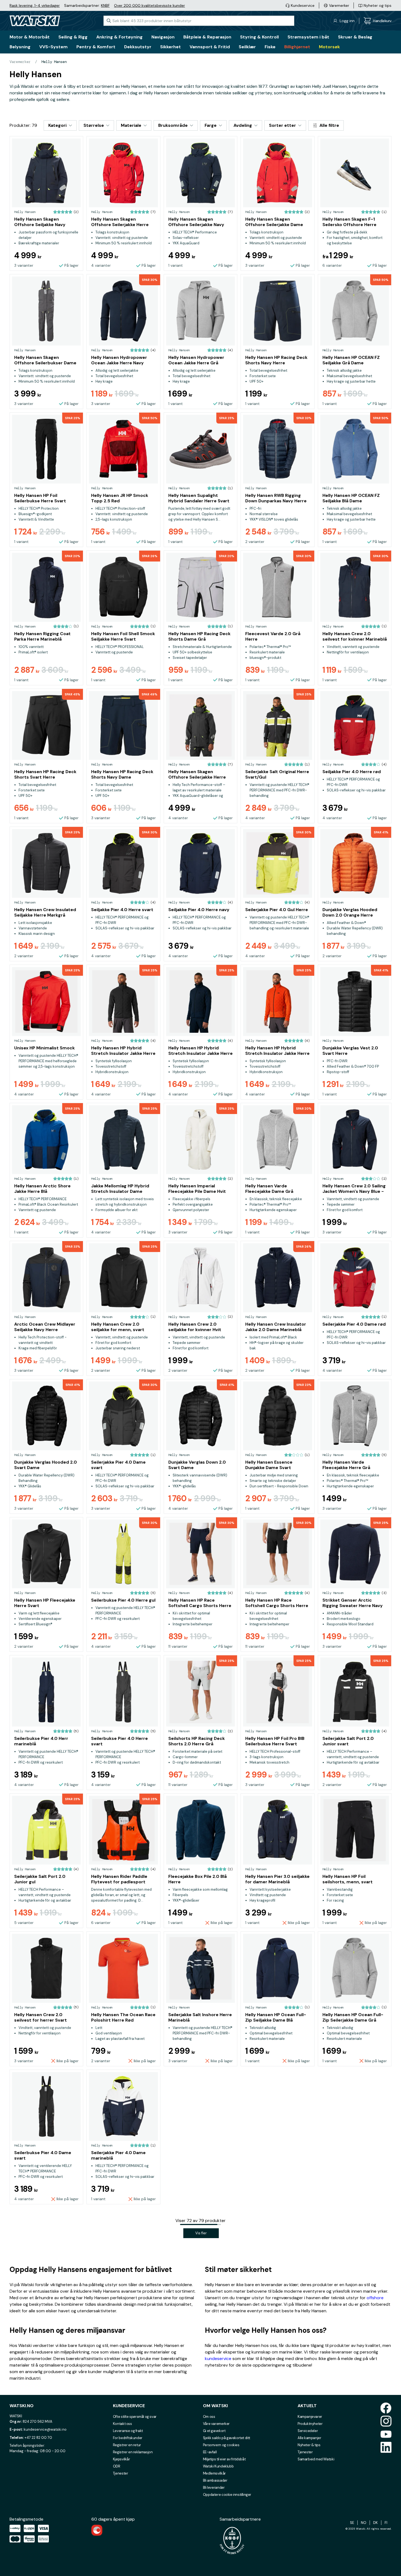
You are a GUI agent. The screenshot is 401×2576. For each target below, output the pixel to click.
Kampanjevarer (310, 2417)
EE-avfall (210, 2452)
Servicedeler (308, 2431)
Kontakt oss (122, 2424)
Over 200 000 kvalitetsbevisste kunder (149, 5)
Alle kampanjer (309, 2438)
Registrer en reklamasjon (133, 2452)
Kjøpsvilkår (122, 2459)
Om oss (209, 2417)
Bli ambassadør (215, 2480)
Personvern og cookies (221, 2445)
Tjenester (121, 2473)
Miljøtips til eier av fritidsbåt (224, 2459)
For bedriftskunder (128, 2438)
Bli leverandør (214, 2488)
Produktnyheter (310, 2424)
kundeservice (218, 2359)
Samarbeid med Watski (316, 2459)
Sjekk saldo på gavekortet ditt (227, 2438)
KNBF (105, 5)
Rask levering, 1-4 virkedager (35, 5)
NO (364, 2523)
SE (352, 2523)
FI (386, 2523)
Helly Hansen (54, 62)
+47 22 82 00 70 (38, 2438)
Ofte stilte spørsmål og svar (135, 2417)
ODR (117, 2466)
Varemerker (20, 62)
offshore (375, 2298)
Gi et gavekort (214, 2431)
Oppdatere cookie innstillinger (227, 2495)
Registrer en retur (127, 2445)
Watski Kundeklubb (218, 2466)
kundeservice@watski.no (45, 2429)
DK (375, 2523)
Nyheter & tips (309, 2445)
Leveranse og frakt (128, 2431)
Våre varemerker (216, 2424)
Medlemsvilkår (214, 2473)
